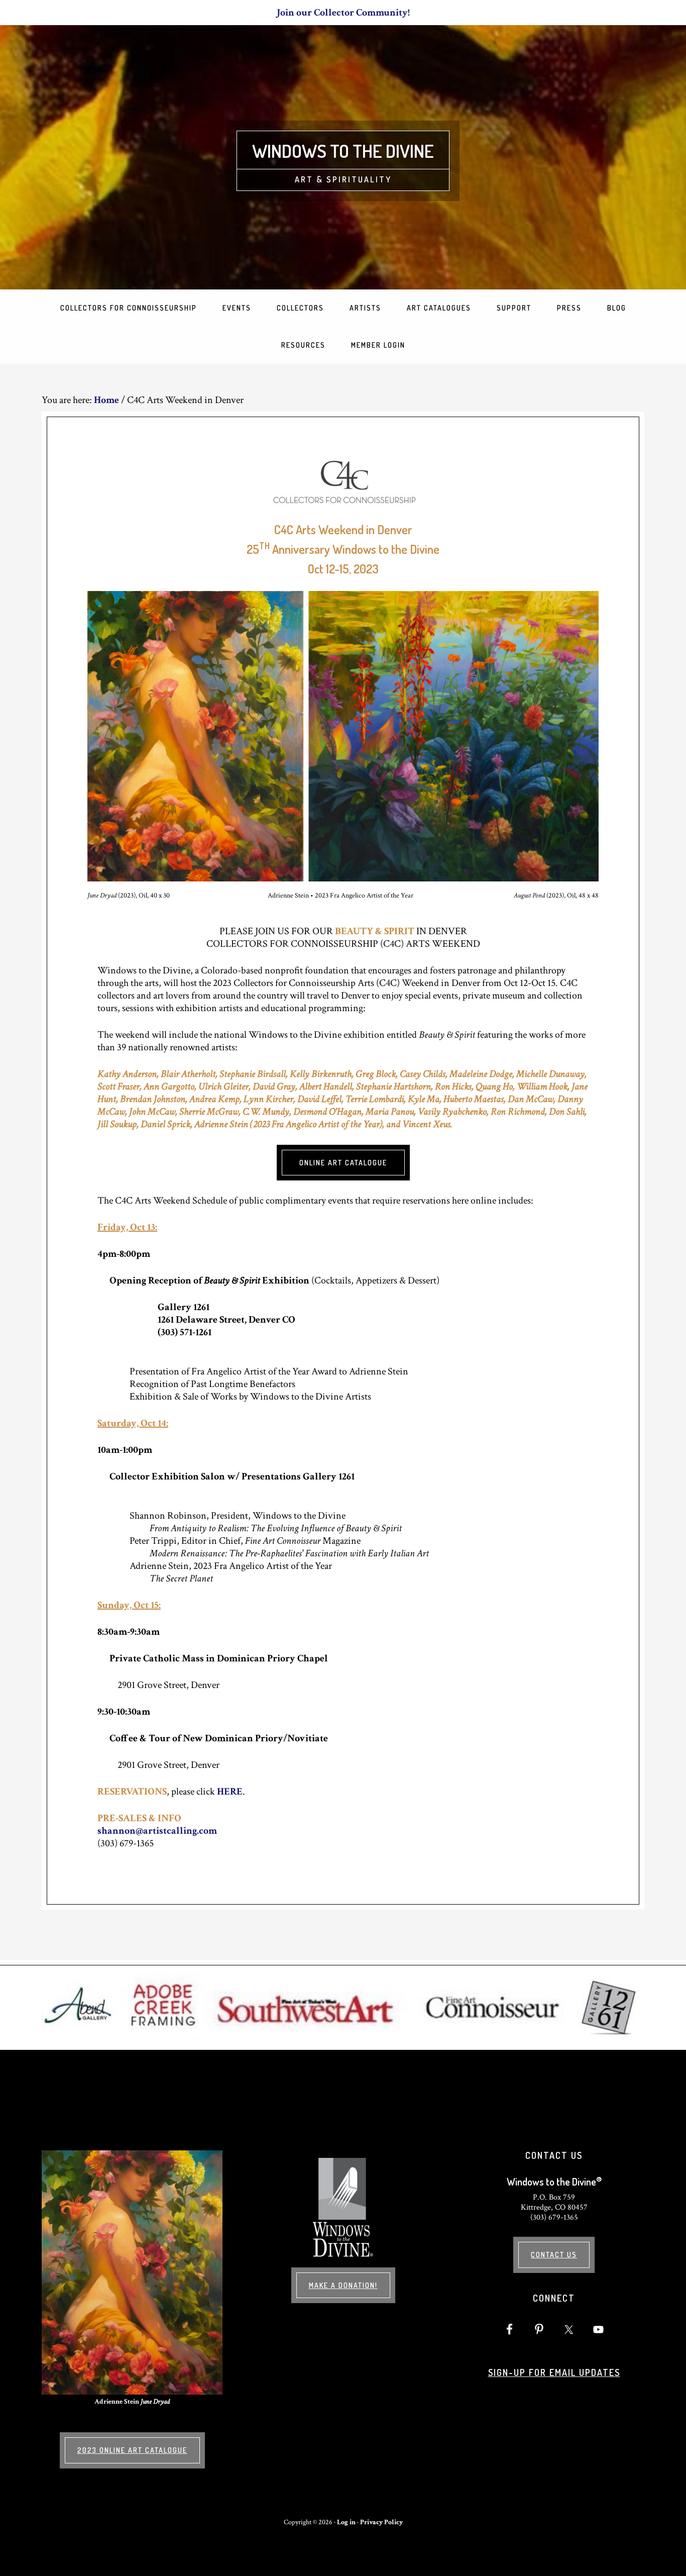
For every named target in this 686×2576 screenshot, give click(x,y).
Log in (346, 2522)
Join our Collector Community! (343, 13)
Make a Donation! (343, 2285)
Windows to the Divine (343, 151)
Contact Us (554, 2255)
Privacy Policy (381, 2522)
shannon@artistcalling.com (157, 1831)
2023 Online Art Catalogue (132, 2450)
